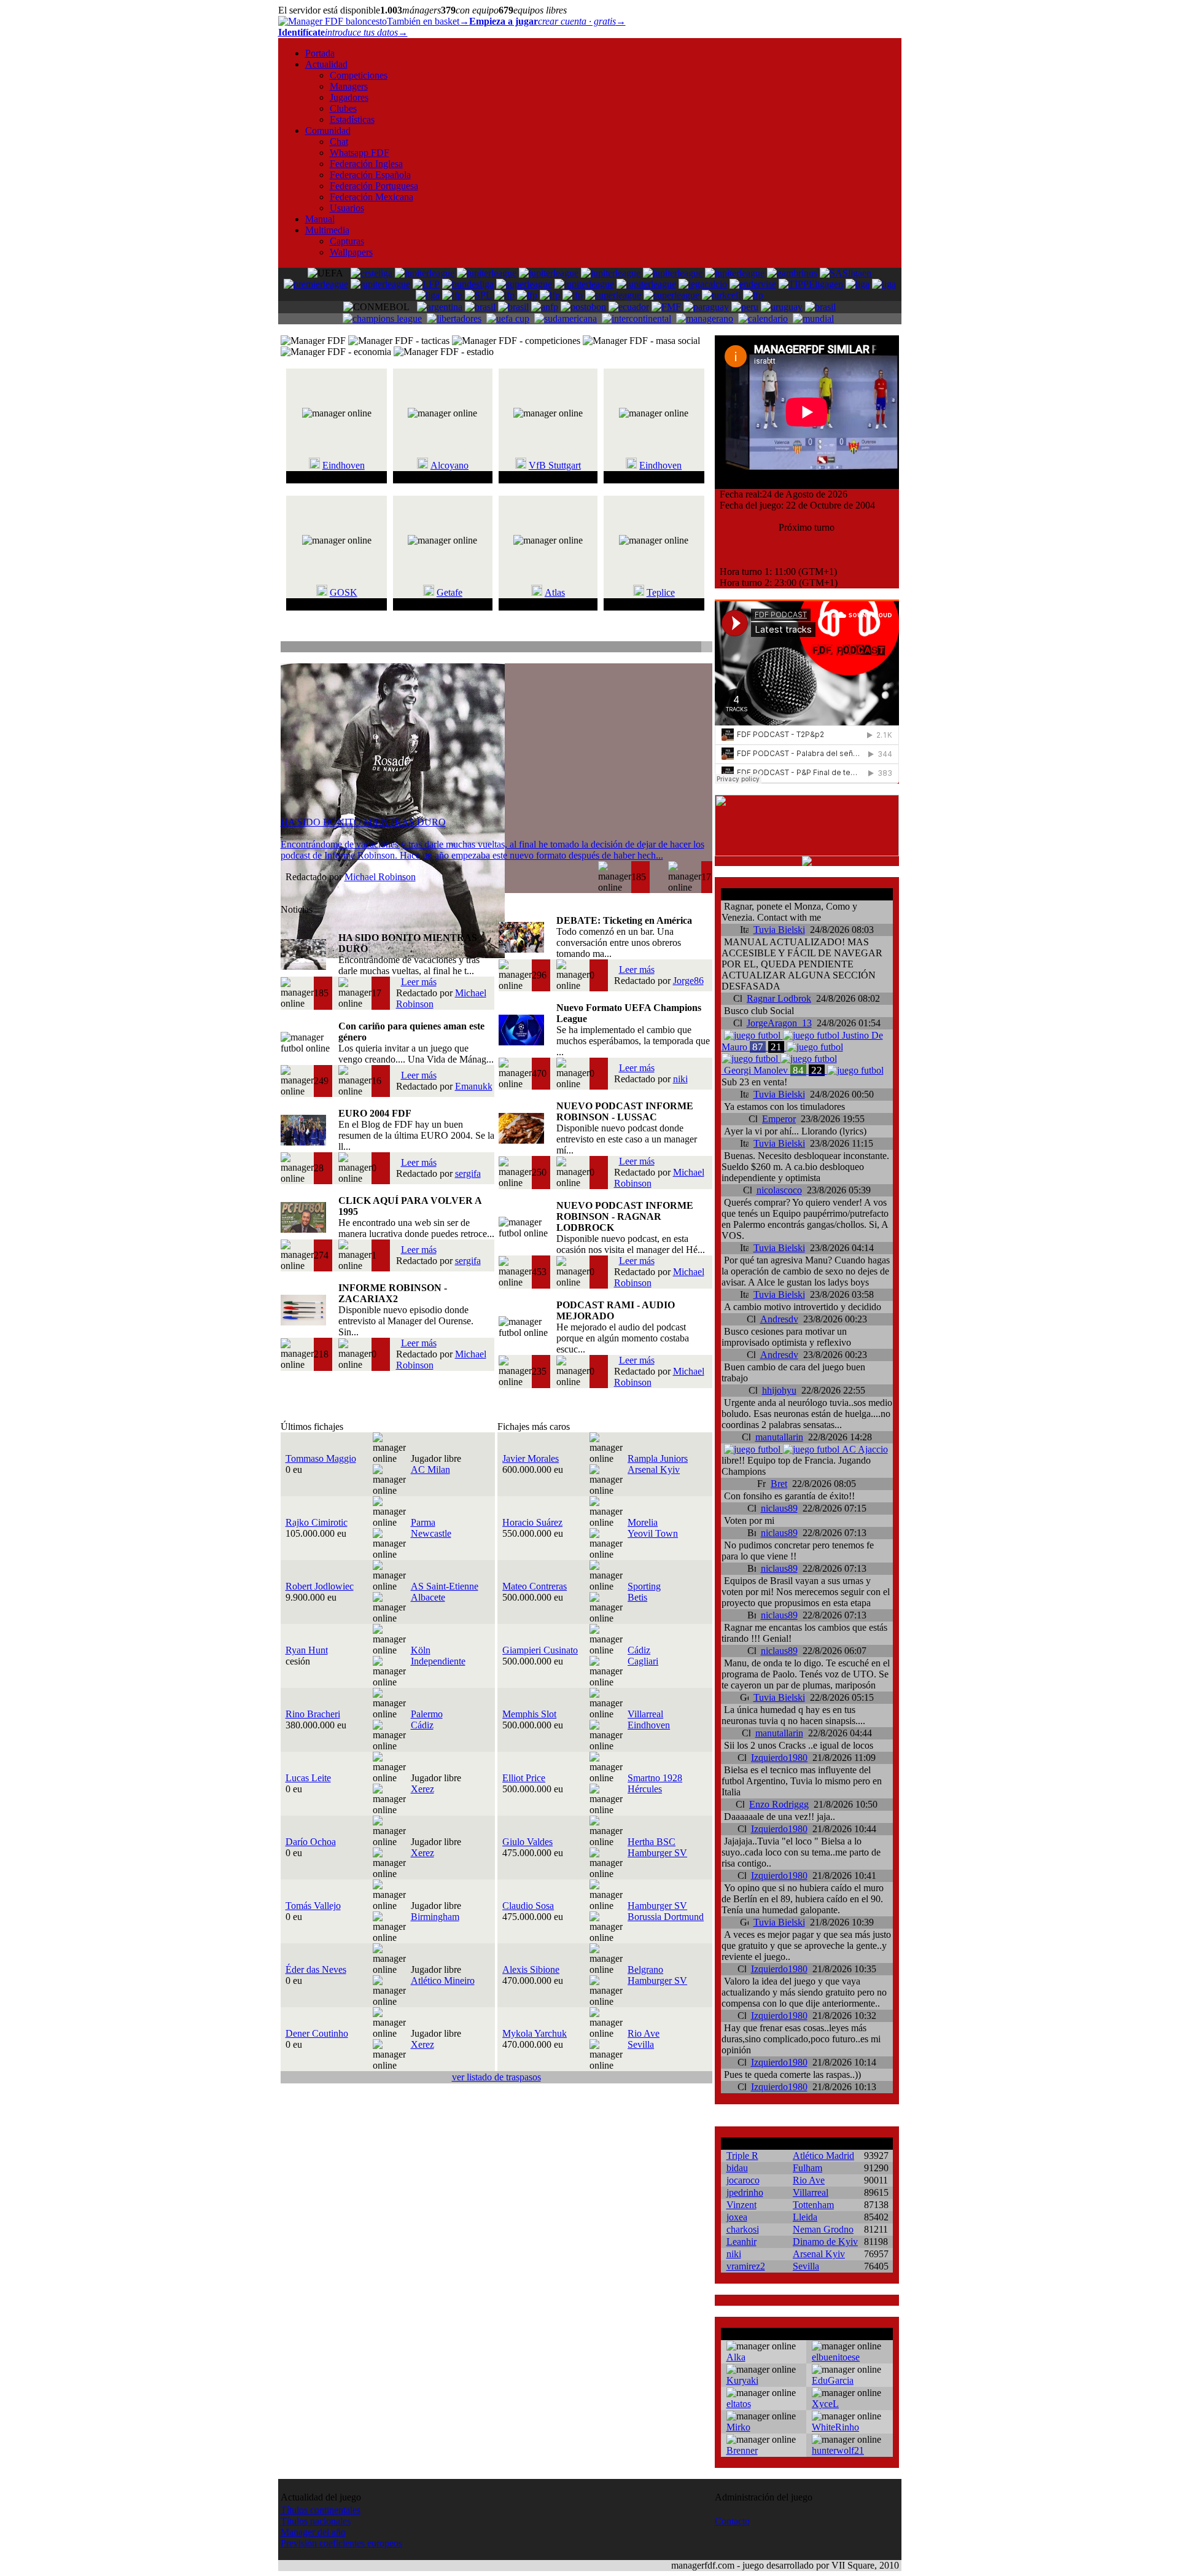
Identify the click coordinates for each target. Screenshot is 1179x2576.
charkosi (743, 2229)
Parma (423, 1522)
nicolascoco (779, 1190)
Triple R (742, 2156)
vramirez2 (746, 2266)
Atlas (555, 592)
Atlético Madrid (823, 2156)
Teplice (661, 592)
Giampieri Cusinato (540, 1650)
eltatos (739, 2404)
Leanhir (741, 2242)
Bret (779, 1484)
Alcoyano (449, 465)
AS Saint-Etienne (445, 1586)
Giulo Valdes (527, 1842)
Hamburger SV (657, 1853)
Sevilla (641, 2044)
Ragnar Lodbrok (779, 998)
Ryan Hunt (307, 1650)
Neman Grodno (823, 2229)
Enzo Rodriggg (779, 1804)
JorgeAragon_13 (779, 1023)
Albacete (428, 1597)
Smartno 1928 (655, 1778)
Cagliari (643, 1661)
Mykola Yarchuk (535, 2033)
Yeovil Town (653, 1533)
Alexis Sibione (531, 1969)
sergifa (468, 1173)
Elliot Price (524, 1778)
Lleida (805, 2217)
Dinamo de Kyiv (825, 2242)
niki (680, 1079)
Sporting (644, 1586)
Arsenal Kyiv (654, 1469)
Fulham (807, 2168)
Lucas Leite (308, 1778)
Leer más (419, 982)
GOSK (344, 592)
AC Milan (430, 1469)
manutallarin (779, 1437)
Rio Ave (644, 2033)
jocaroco (743, 2180)
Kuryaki (742, 2380)
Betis (637, 1597)
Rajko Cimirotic (317, 1522)
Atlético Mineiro (443, 1981)
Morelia (643, 1522)
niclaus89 (779, 1508)
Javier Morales (531, 1458)
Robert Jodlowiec (320, 1586)
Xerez (422, 1789)
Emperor (779, 1119)
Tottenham (813, 2205)
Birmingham (435, 1917)
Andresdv (779, 1319)
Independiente (438, 1661)
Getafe (449, 592)
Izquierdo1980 (779, 1758)
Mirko (738, 2427)
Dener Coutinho (317, 2033)
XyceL (825, 2404)
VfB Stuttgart (555, 465)
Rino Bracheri (313, 1714)
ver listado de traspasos (496, 2077)
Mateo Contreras (535, 1586)
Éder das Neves (316, 1969)
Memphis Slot (529, 1714)
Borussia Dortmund (666, 1917)
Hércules (645, 1789)
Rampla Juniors (658, 1458)
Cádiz (639, 1650)
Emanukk (474, 1086)
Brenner (742, 2450)
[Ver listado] (706, 648)
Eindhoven (344, 465)
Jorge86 (688, 981)
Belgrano (645, 1969)
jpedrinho (745, 2192)
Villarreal (645, 1714)
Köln (421, 1650)
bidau (737, 2168)
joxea (737, 2217)
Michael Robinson (380, 877)
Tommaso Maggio (321, 1458)
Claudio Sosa (528, 1906)
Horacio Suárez (532, 1522)
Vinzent (741, 2205)
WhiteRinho (835, 2427)
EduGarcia (833, 2380)
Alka (736, 2357)
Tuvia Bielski (779, 930)
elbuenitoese (836, 2357)
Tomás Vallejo (313, 1906)
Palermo (427, 1714)
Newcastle (431, 1533)
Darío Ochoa (311, 1842)
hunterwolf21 (838, 2450)
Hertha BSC (652, 1842)
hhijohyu (779, 1390)
